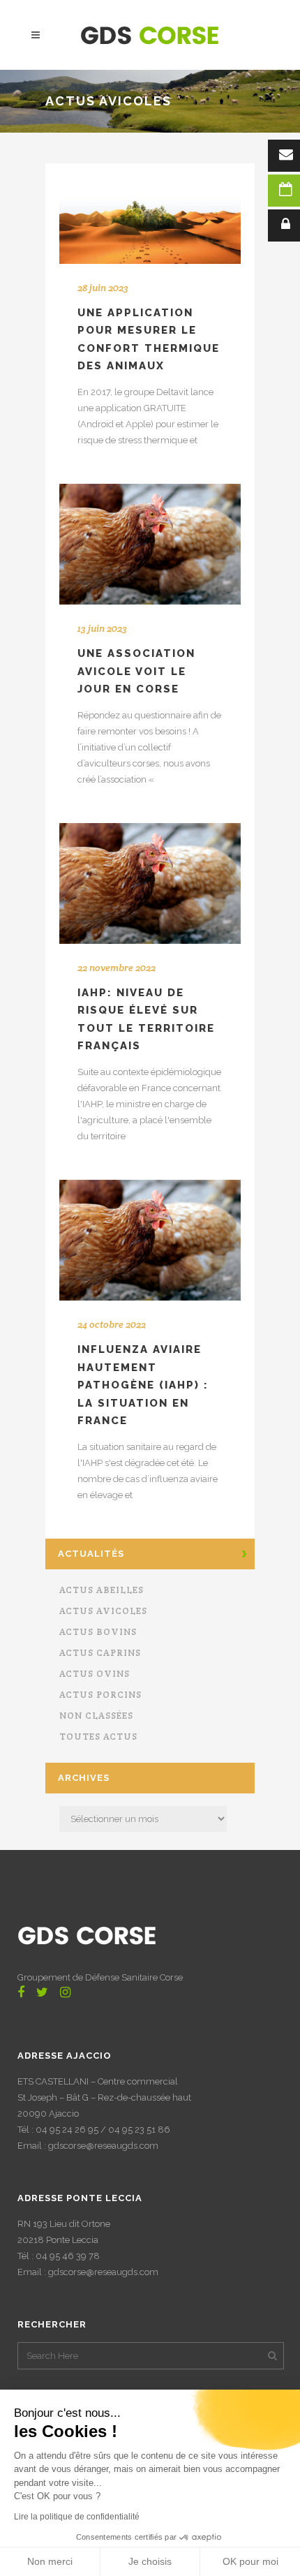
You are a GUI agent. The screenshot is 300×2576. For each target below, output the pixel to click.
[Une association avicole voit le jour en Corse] (150, 544)
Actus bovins (98, 1632)
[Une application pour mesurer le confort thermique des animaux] (150, 228)
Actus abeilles (102, 1590)
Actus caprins (100, 1653)
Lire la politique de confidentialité (77, 2517)
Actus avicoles (103, 1611)
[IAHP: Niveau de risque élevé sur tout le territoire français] (150, 883)
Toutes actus (98, 1737)
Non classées (96, 1716)
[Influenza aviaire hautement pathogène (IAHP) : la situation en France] (150, 1240)
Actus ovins (95, 1674)
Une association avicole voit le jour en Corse (136, 671)
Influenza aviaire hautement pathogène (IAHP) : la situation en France (143, 1385)
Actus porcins (100, 1695)
